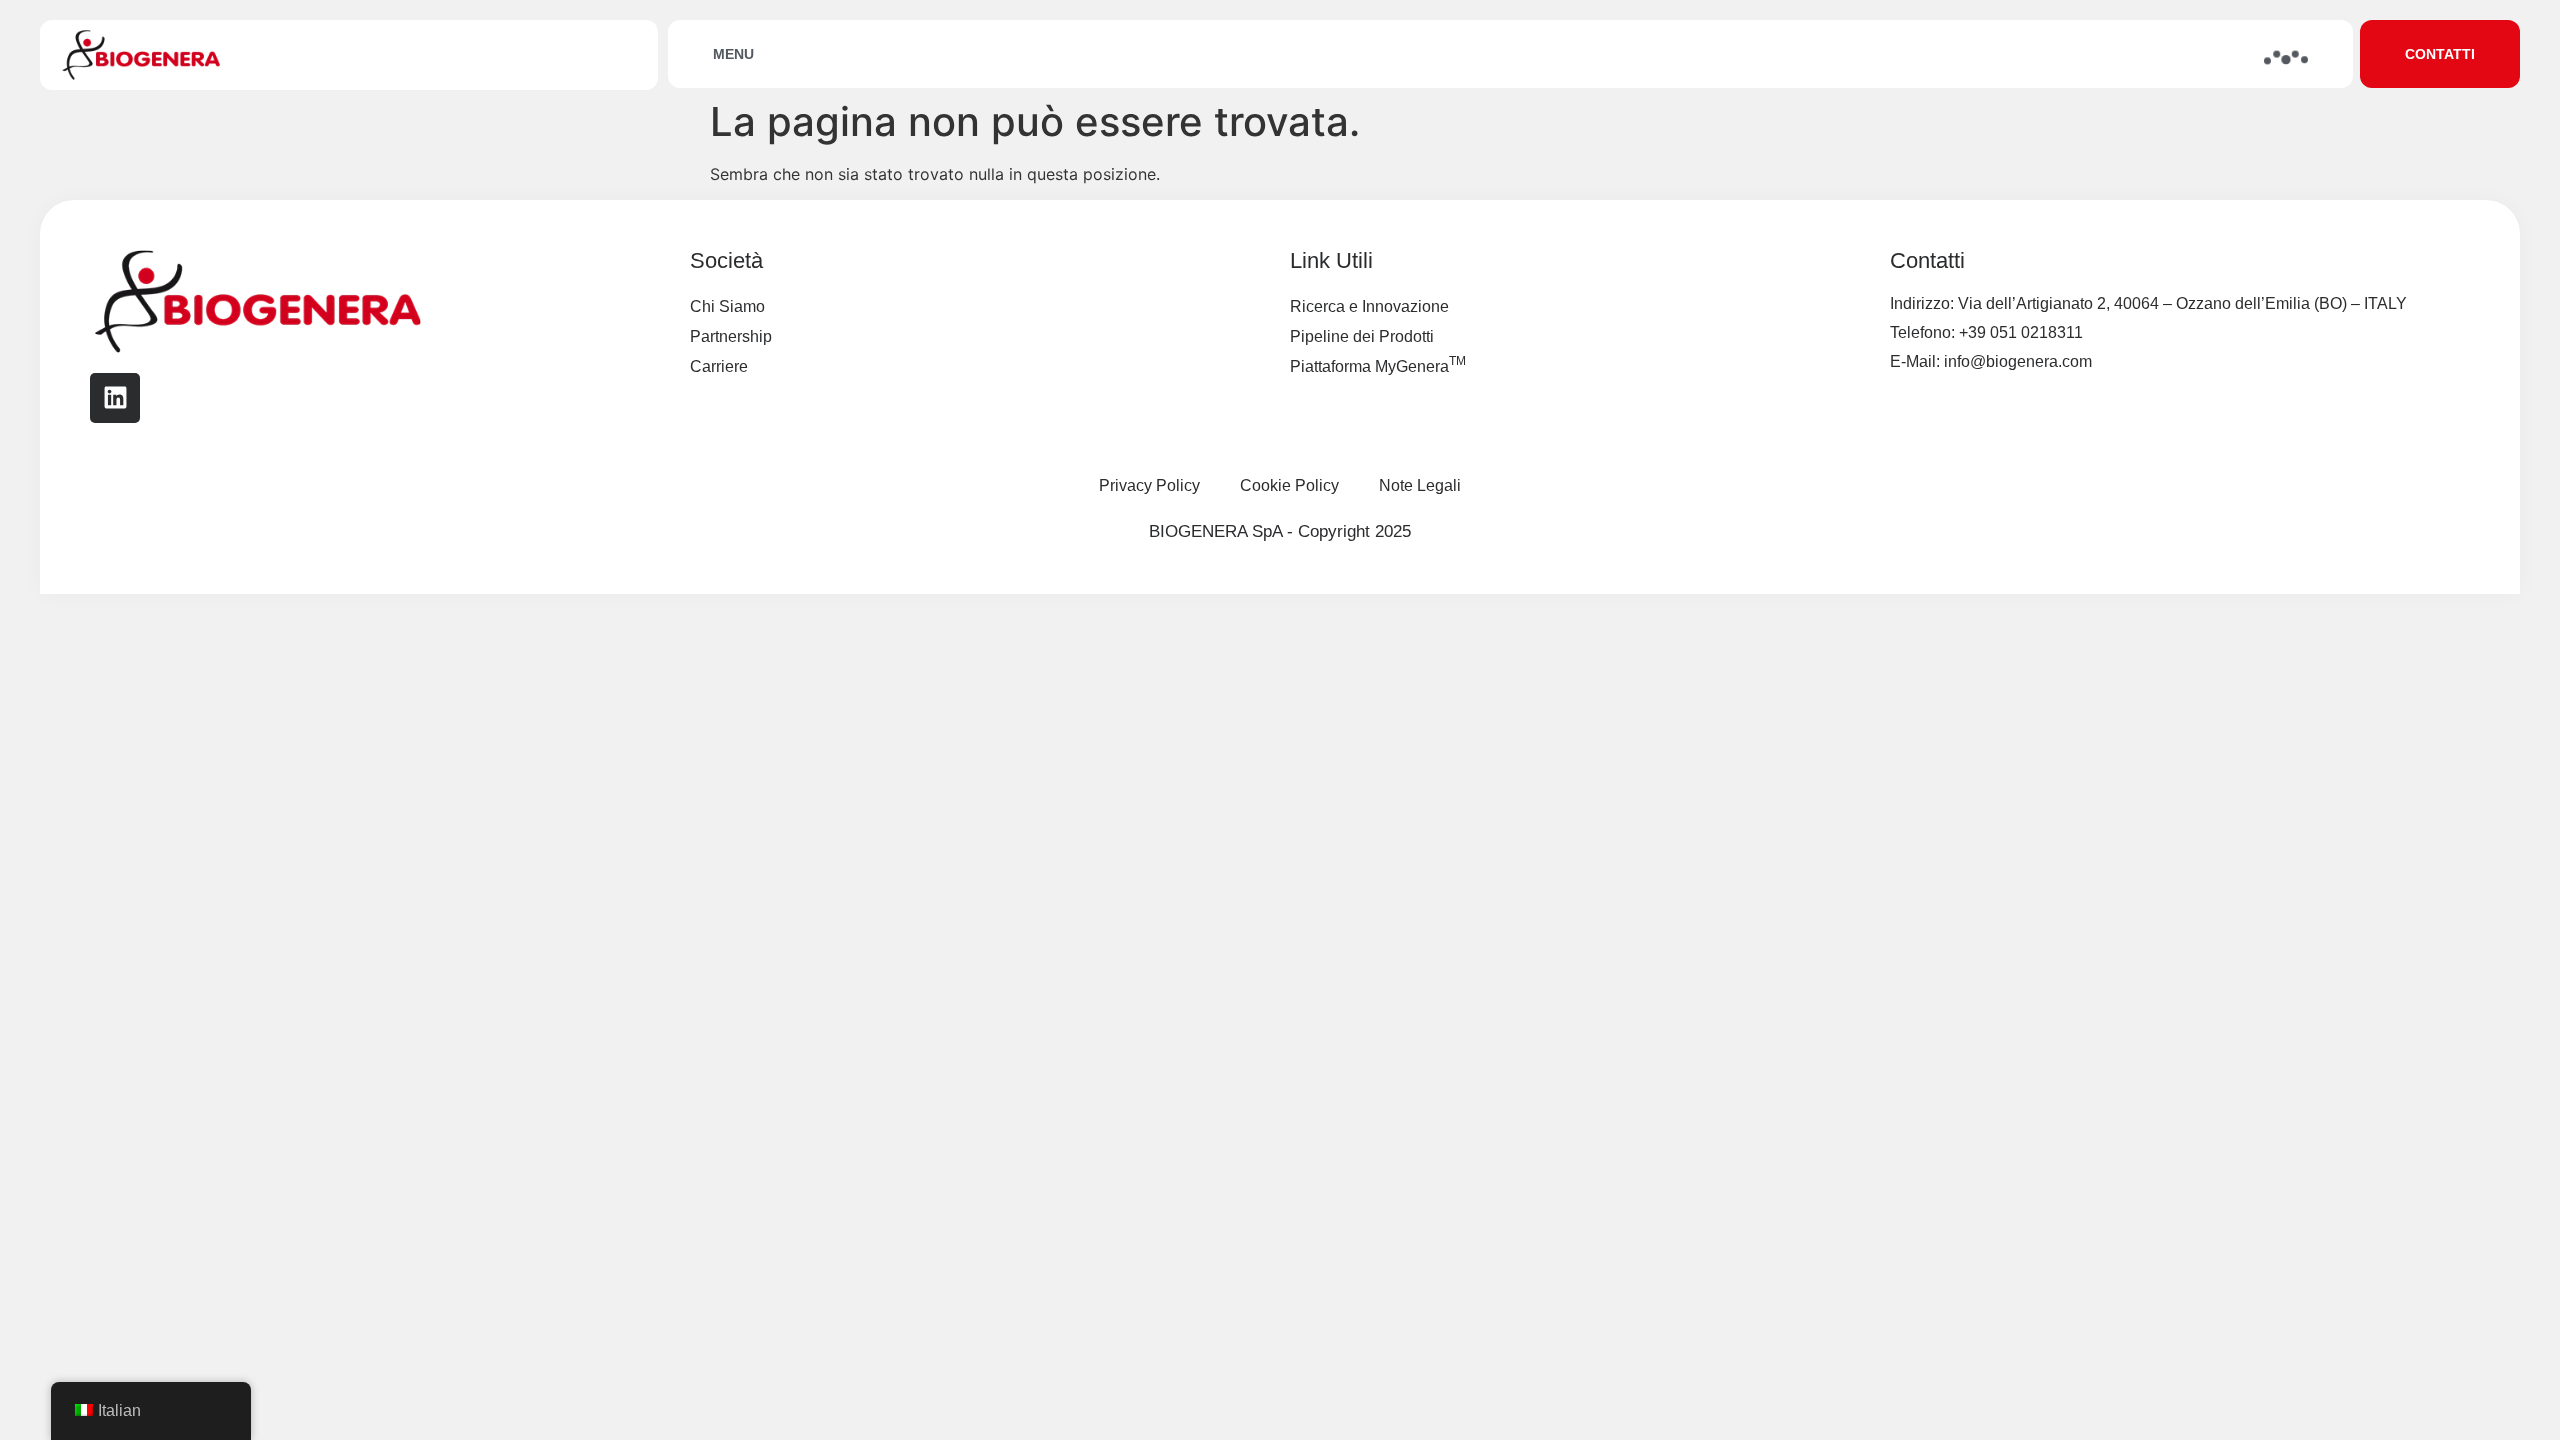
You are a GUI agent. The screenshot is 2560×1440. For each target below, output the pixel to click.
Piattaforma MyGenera (1378, 364)
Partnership (731, 336)
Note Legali (1420, 485)
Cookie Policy (1289, 485)
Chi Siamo (727, 306)
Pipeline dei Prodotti (1362, 336)
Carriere (719, 366)
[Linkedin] (115, 398)
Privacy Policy (1149, 485)
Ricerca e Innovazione (1369, 306)
